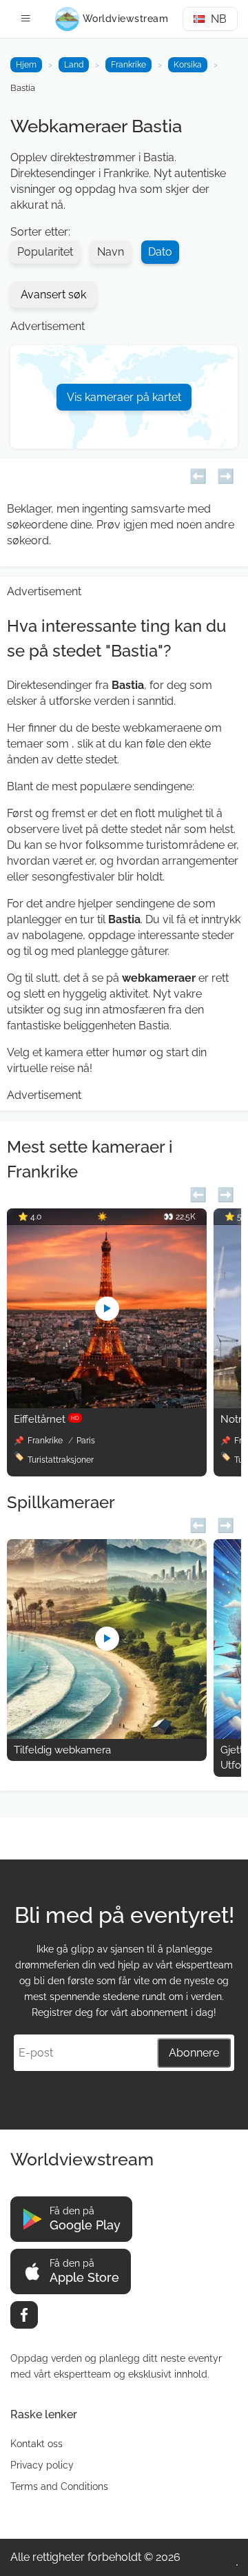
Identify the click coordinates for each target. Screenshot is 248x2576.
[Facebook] (24, 2315)
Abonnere (194, 2053)
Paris (86, 1441)
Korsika (188, 65)
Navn (111, 252)
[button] (198, 474)
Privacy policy (42, 2465)
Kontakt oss (37, 2444)
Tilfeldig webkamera (62, 1750)
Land (74, 65)
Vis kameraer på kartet (124, 397)
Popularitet (45, 252)
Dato (160, 252)
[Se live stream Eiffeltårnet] (107, 1404)
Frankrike (128, 65)
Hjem (26, 65)
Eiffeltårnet (46, 1419)
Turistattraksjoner (61, 1460)
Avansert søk (53, 295)
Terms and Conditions (59, 2486)
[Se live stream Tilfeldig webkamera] (107, 1735)
